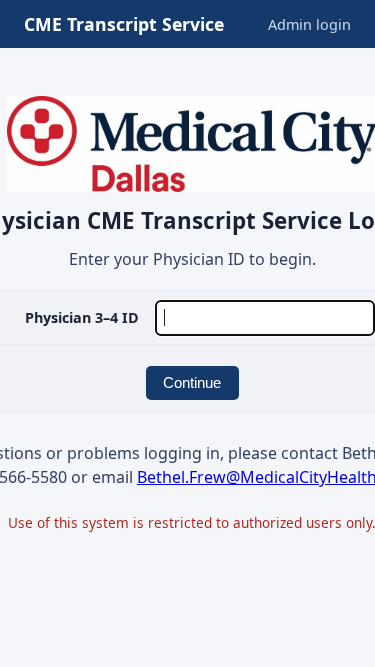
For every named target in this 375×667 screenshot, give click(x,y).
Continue (192, 382)
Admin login (309, 24)
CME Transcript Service (124, 24)
